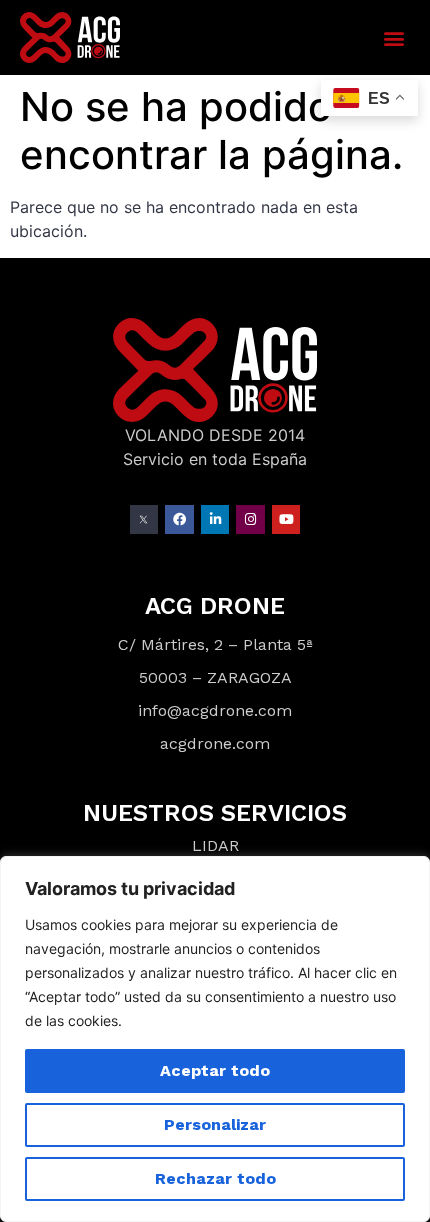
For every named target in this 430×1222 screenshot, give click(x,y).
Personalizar (215, 1124)
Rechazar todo (215, 1178)
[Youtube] (286, 519)
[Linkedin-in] (215, 519)
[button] (393, 37)
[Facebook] (179, 519)
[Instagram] (250, 519)
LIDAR (215, 845)
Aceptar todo (215, 1070)
